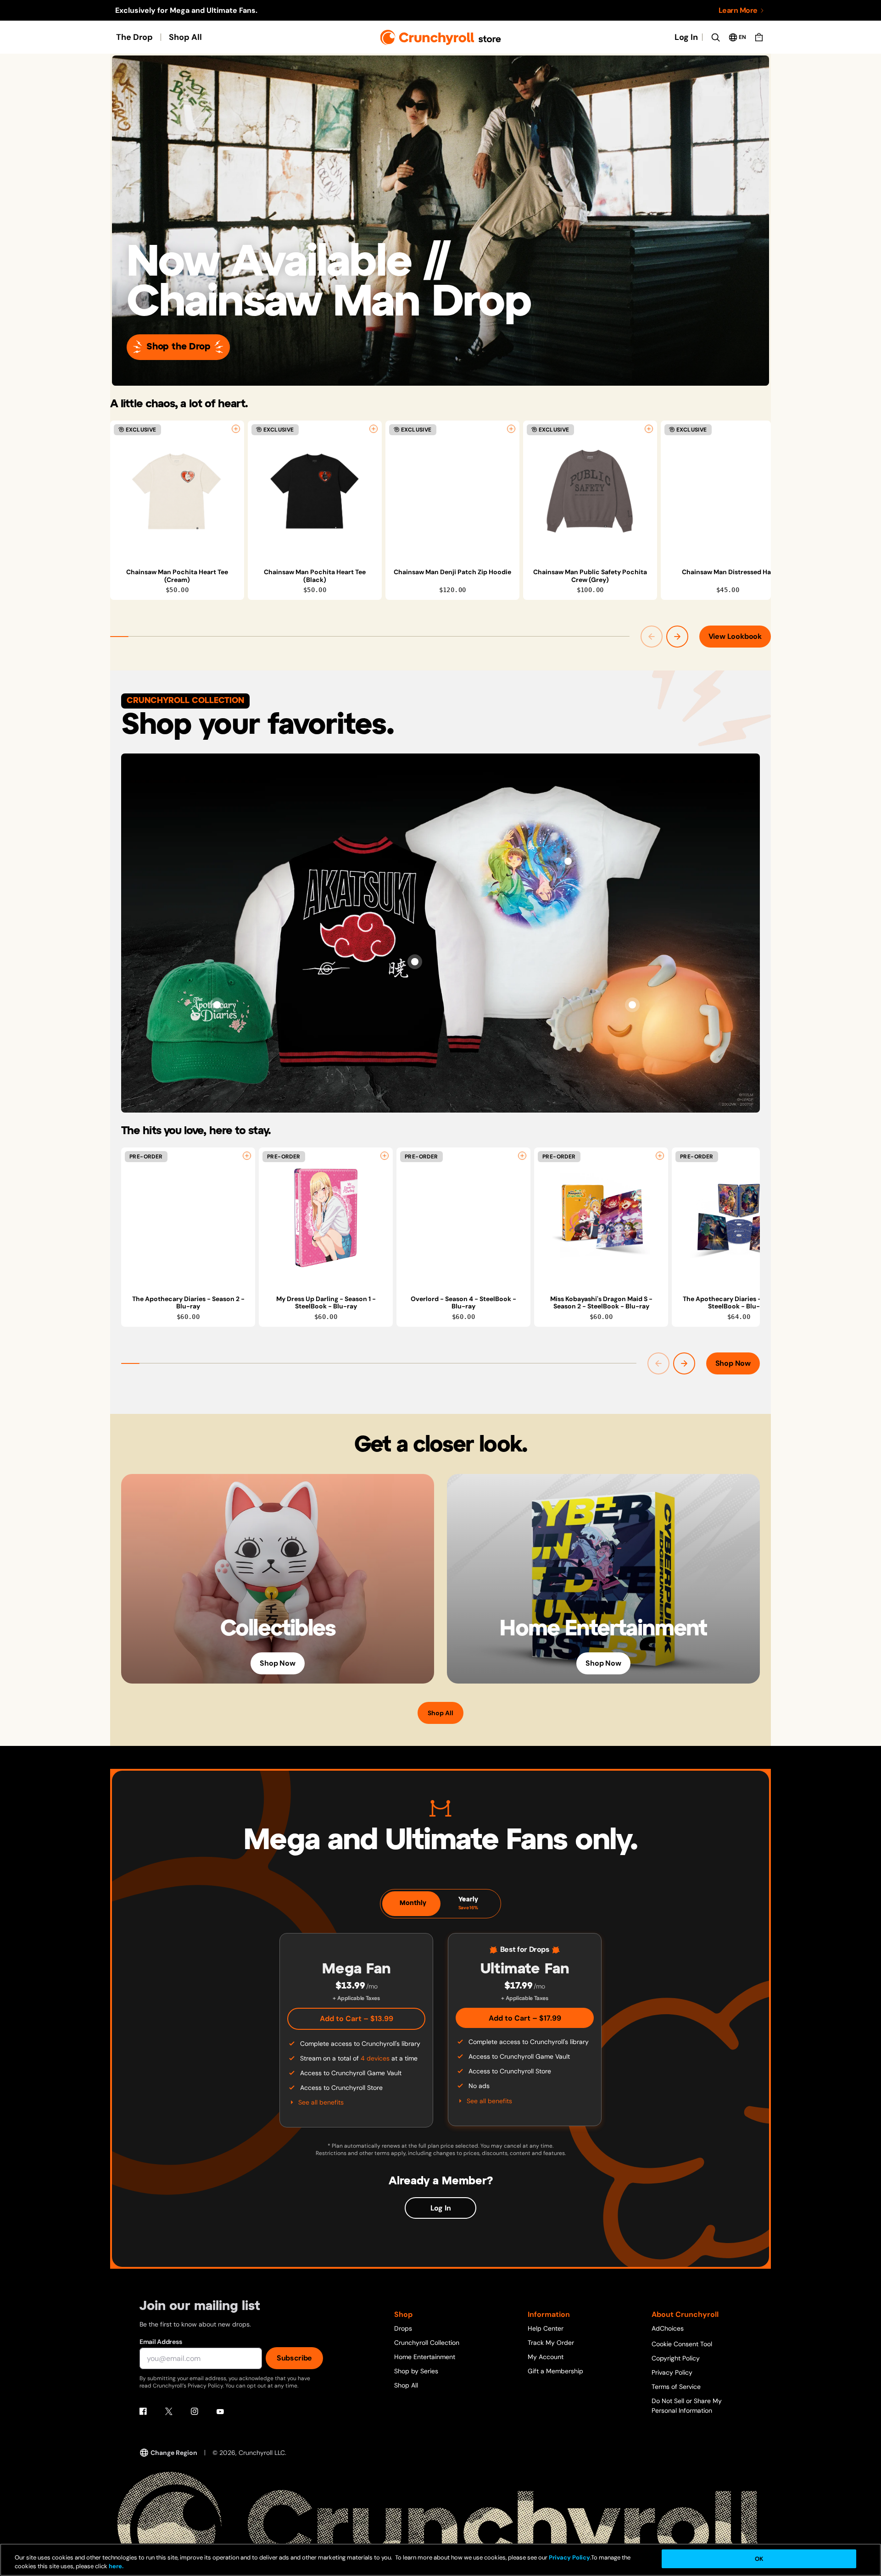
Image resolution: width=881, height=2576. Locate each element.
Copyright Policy (676, 2358)
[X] (169, 2411)
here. (115, 2567)
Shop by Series (416, 2371)
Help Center (546, 2328)
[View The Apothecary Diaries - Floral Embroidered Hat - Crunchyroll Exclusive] (217, 1005)
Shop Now (733, 1363)
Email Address (161, 2342)
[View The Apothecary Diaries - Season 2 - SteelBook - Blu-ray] (739, 1218)
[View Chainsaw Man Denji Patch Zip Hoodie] (452, 491)
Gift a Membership (555, 2371)
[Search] (715, 37)
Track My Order (551, 2343)
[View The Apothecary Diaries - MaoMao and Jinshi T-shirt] (568, 861)
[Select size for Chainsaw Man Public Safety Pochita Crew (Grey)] (649, 429)
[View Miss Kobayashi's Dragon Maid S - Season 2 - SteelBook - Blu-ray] (601, 1218)
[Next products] (677, 637)
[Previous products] (652, 637)
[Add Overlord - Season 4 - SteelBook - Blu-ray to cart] (522, 1156)
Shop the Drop (178, 347)
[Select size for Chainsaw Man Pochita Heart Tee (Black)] (374, 429)
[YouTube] (220, 2411)
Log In (686, 37)
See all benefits (321, 2102)
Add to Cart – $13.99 (357, 2019)
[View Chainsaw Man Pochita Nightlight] (632, 1005)
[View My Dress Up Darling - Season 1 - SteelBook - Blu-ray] (326, 1218)
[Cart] (759, 37)
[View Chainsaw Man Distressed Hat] (728, 491)
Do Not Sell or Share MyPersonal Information (687, 2406)
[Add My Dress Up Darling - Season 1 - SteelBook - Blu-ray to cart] (385, 1156)
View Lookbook (735, 636)
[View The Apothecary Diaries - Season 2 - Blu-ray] (188, 1218)
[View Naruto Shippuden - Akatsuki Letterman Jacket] (415, 962)
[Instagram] (195, 2411)
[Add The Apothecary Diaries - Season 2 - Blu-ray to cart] (247, 1156)
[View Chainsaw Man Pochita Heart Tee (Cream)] (177, 491)
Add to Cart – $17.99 (525, 2018)
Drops (403, 2328)
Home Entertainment (425, 2357)
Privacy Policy (672, 2372)
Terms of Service (676, 2387)
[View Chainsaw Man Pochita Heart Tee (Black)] (315, 491)
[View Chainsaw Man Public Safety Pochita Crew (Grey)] (590, 491)
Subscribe (294, 2358)
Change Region (174, 2453)
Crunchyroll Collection (427, 2343)
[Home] (441, 37)
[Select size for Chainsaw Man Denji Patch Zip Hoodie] (511, 429)
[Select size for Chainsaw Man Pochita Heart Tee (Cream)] (236, 429)
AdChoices (668, 2328)
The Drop (134, 37)
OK (759, 2559)
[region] (440, 510)
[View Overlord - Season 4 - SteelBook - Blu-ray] (463, 1218)
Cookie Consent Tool (682, 2344)
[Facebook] (143, 2411)
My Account (546, 2357)
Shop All (185, 37)
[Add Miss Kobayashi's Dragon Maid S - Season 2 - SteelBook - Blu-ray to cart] (660, 1156)
